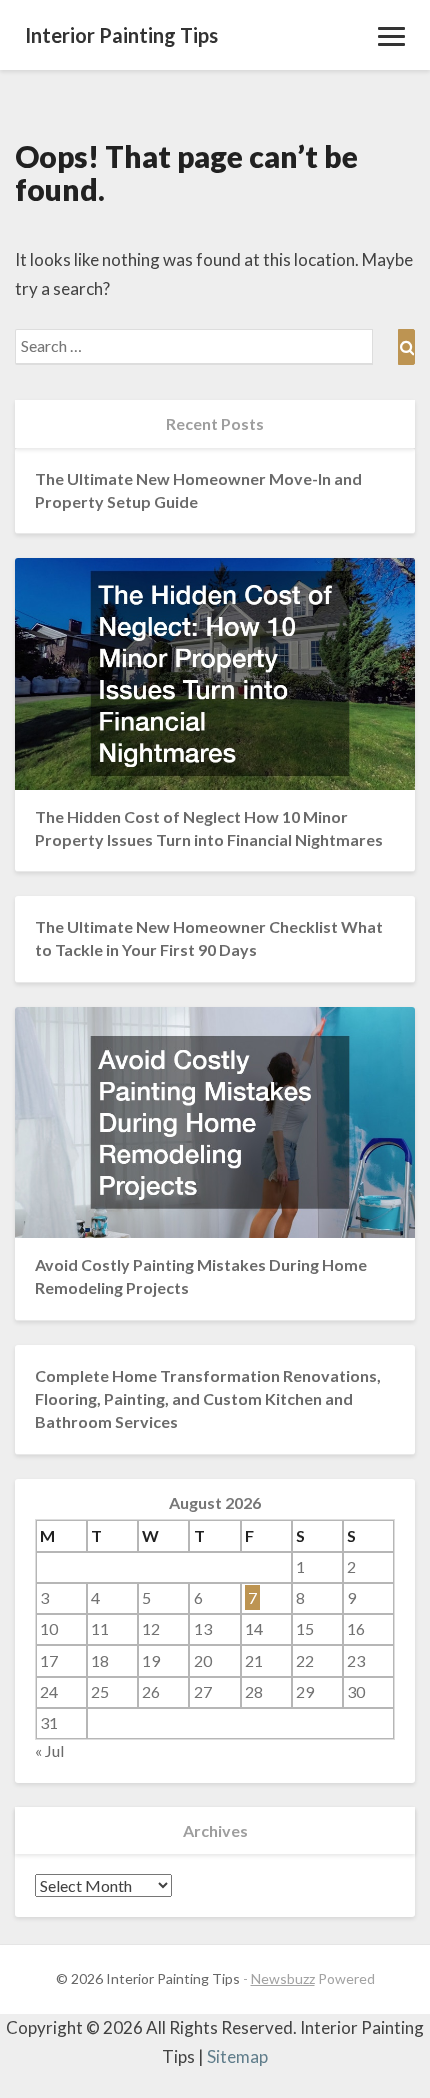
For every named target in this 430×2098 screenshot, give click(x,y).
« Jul (49, 1750)
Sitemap (237, 2056)
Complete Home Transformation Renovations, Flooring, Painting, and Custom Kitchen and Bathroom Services (208, 1398)
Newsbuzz (283, 1978)
